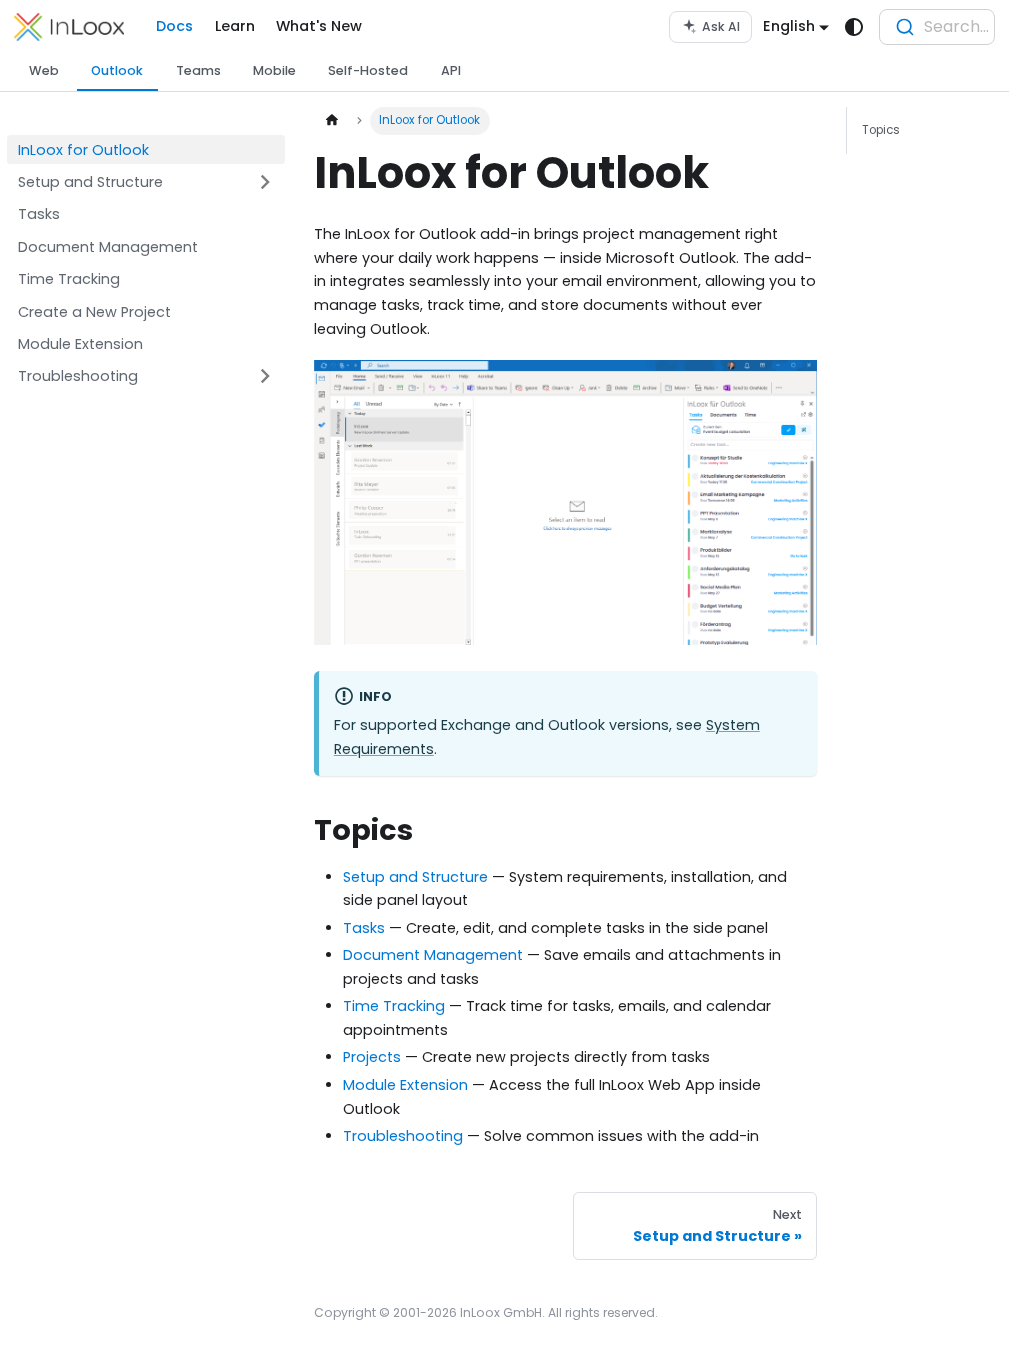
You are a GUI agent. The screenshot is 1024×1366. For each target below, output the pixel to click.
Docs (174, 26)
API (451, 70)
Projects (372, 1057)
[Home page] (331, 121)
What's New (319, 26)
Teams (198, 70)
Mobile (274, 70)
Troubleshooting (403, 1136)
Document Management (433, 955)
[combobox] (936, 27)
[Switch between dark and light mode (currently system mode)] (854, 27)
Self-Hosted (368, 70)
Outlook (117, 70)
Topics (881, 130)
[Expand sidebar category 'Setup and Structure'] (265, 182)
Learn (235, 26)
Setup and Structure (415, 877)
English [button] (789, 26)
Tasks (364, 928)
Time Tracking (394, 1006)
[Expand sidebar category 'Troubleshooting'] (265, 376)
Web (44, 70)
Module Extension (405, 1085)
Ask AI (721, 26)
